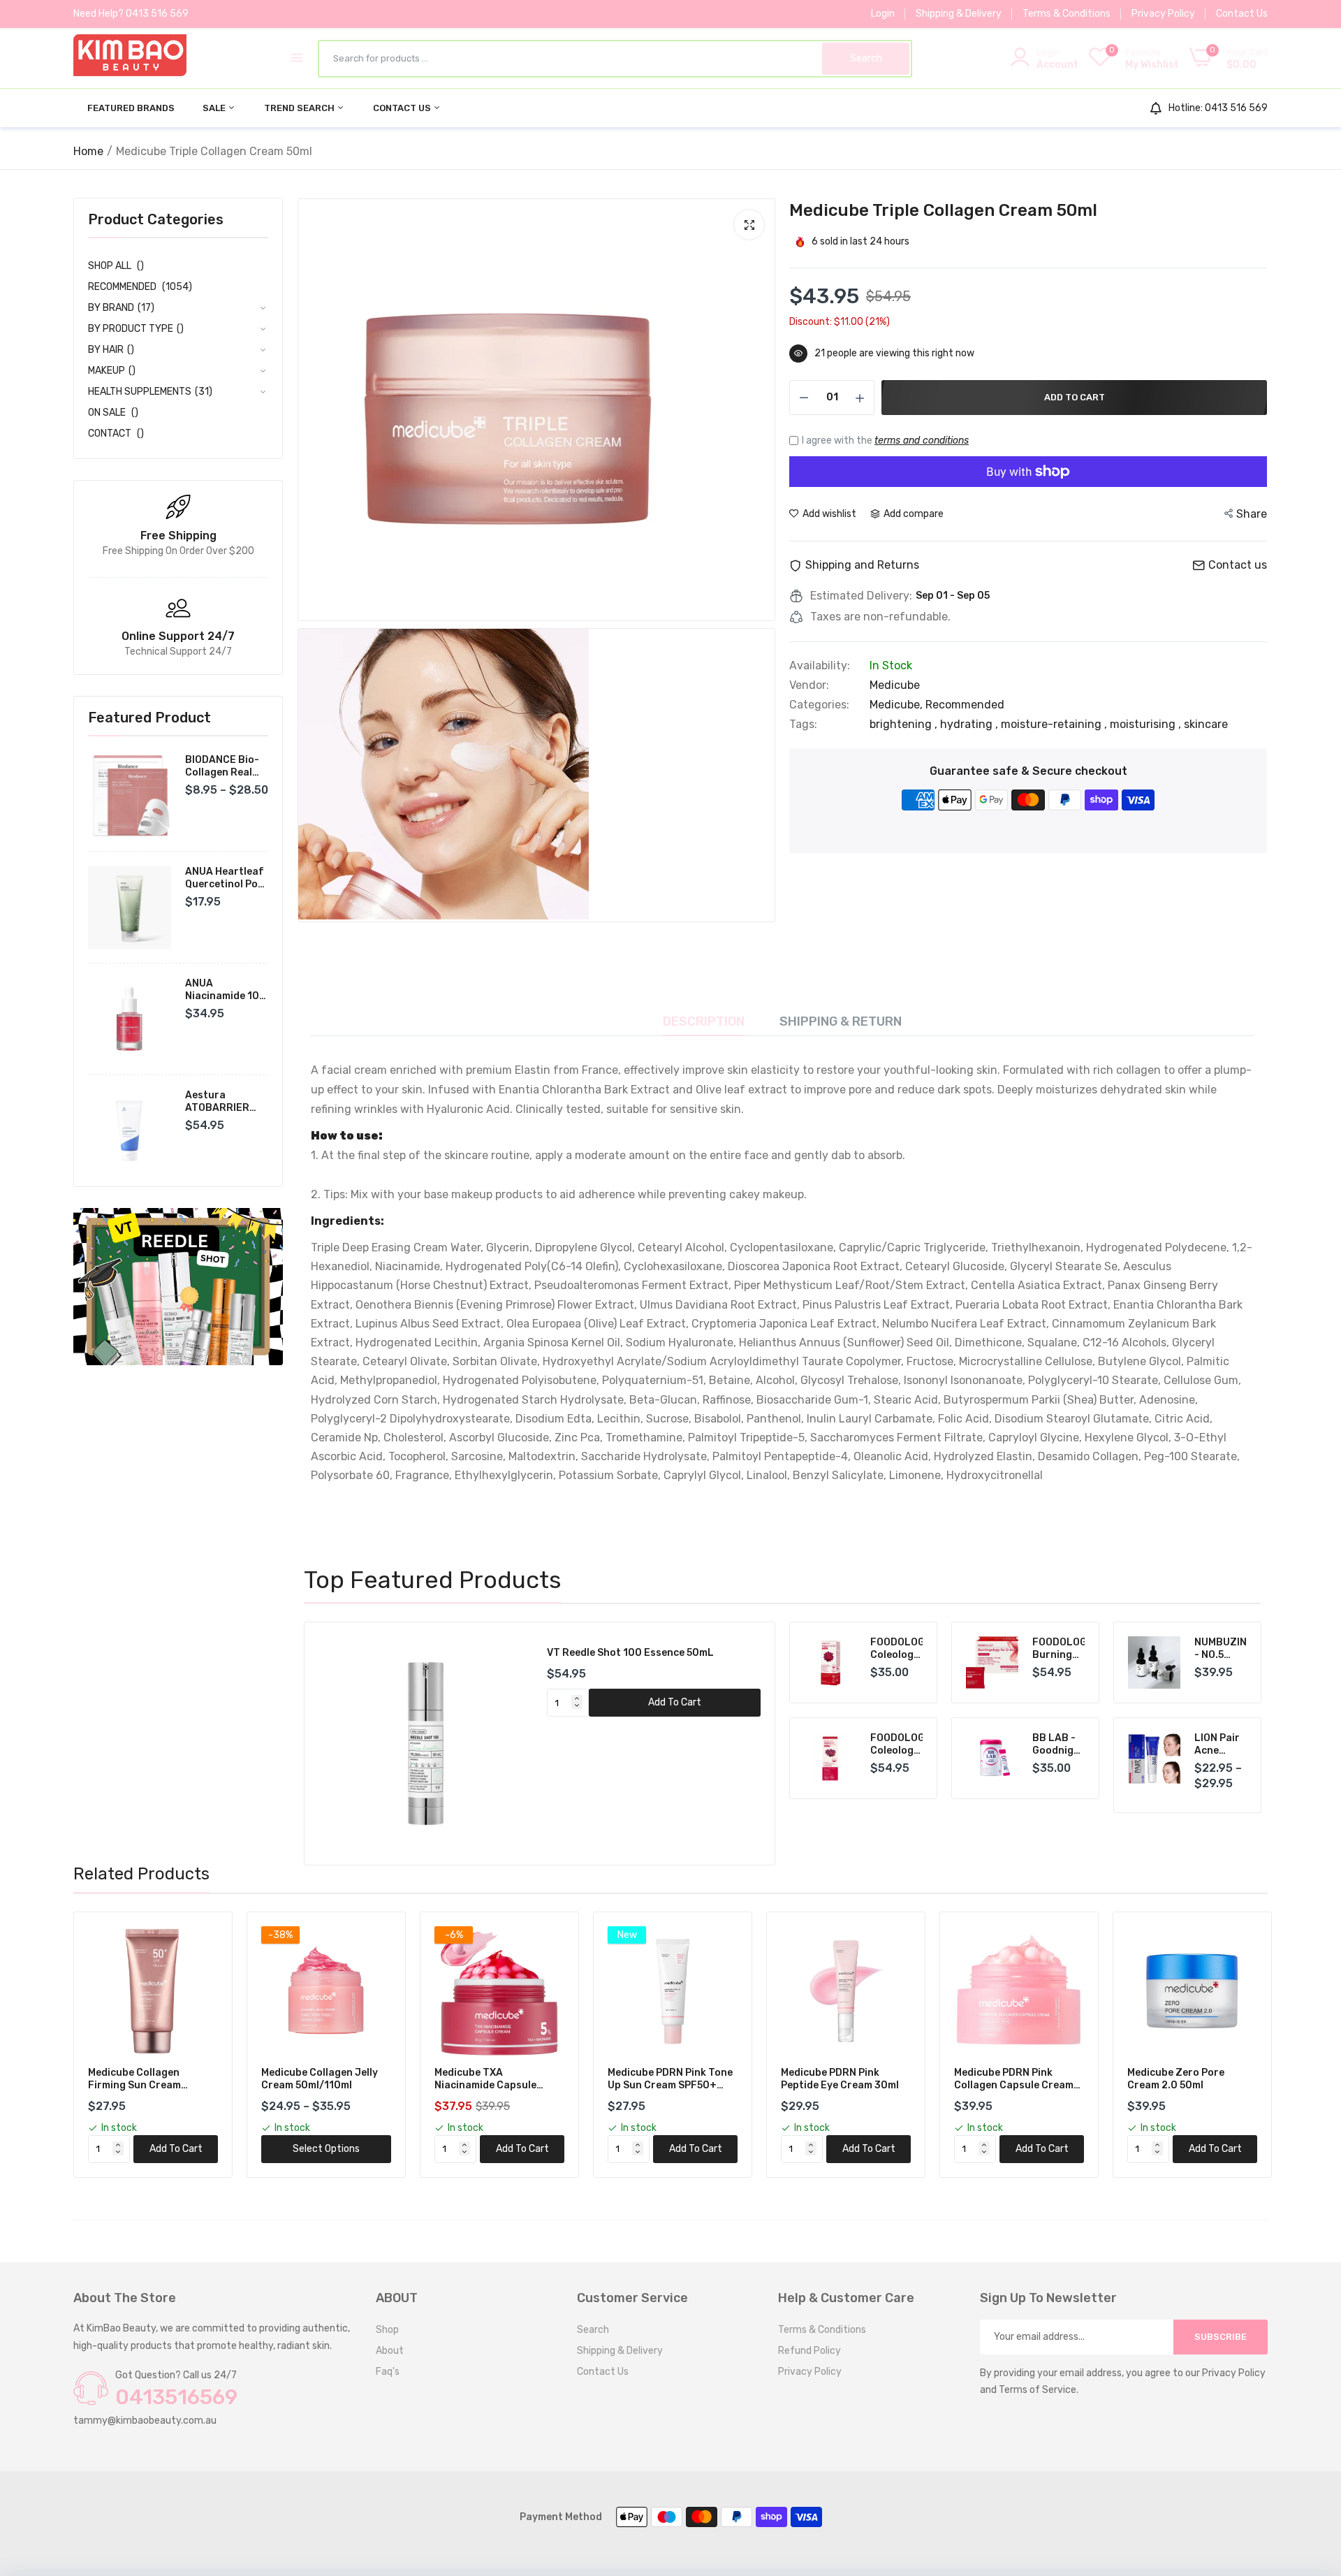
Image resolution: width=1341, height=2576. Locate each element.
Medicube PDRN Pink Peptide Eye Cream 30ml (840, 2079)
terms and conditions (922, 441)
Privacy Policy (1163, 14)
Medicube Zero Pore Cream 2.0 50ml (1176, 2079)
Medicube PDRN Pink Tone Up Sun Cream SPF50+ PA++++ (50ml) (670, 2079)
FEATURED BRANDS (131, 108)
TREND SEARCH (300, 108)
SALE (215, 108)
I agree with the (885, 441)
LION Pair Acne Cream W (1217, 1745)
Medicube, (897, 705)
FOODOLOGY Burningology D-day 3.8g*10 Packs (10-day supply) (1058, 1649)
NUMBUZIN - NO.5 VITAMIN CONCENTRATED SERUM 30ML (1221, 1649)
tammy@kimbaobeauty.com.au (145, 2421)
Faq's (388, 2372)
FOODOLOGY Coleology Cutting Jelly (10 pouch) (896, 1649)
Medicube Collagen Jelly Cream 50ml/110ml (320, 2079)
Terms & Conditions (1067, 14)
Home (88, 151)
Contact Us (1242, 14)
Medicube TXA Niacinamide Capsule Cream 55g (485, 2079)
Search (593, 2330)
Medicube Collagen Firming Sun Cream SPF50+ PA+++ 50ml (138, 2079)
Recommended (965, 705)
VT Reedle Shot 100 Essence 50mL (630, 1653)
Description (704, 1021)
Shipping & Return (841, 1021)
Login (883, 14)
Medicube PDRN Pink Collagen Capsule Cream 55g (1014, 2079)
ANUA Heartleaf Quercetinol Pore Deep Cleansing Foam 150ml (227, 878)
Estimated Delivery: (861, 596)
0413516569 (176, 2397)
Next (740, 1744)
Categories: (819, 705)
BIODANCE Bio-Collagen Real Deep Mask (222, 766)
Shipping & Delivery (959, 14)
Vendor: (809, 685)
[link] (178, 1287)
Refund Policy (809, 2351)
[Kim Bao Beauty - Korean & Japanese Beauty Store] (130, 58)
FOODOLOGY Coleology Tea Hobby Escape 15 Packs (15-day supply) (896, 1745)
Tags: (803, 725)
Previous (339, 1744)
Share (1252, 514)
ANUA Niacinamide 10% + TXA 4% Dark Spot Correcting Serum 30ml (226, 990)
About (390, 2351)
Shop (387, 2330)
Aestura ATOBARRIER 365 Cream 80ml (225, 1102)
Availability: (820, 666)
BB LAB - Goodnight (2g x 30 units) (1058, 1745)
